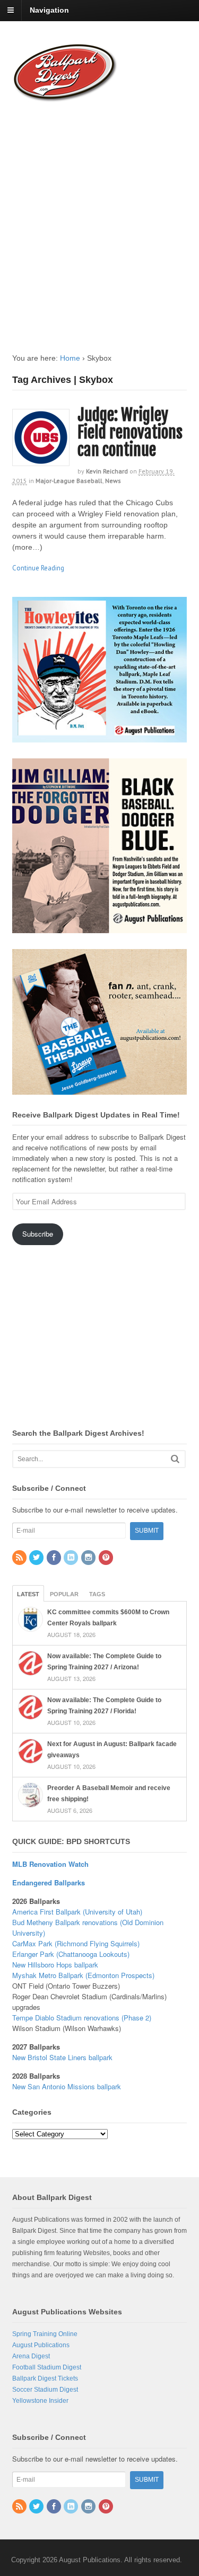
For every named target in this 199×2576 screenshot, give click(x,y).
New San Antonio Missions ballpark (67, 2086)
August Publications (41, 2345)
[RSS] (20, 1558)
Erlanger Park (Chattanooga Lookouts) (71, 1954)
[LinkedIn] (72, 1558)
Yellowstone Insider (40, 2401)
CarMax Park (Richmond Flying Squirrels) (76, 1943)
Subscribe (38, 1234)
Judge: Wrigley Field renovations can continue (130, 432)
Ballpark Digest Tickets (45, 2378)
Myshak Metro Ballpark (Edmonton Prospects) (83, 1975)
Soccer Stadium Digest (45, 2390)
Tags (97, 1594)
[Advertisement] (99, 217)
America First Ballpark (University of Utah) (77, 1912)
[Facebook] (55, 1558)
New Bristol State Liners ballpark (62, 2057)
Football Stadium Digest (47, 2367)
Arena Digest (31, 2356)
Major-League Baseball (69, 481)
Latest (28, 1594)
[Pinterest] (107, 1558)
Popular (64, 1594)
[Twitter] (37, 1558)
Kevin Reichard (107, 471)
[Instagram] (89, 1558)
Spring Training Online (45, 2334)
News (113, 481)
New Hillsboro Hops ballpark (55, 1965)
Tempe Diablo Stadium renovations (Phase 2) (82, 2018)
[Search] (175, 1459)
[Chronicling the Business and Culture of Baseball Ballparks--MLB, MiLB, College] (65, 97)
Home (70, 358)
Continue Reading (38, 568)
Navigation (49, 10)
